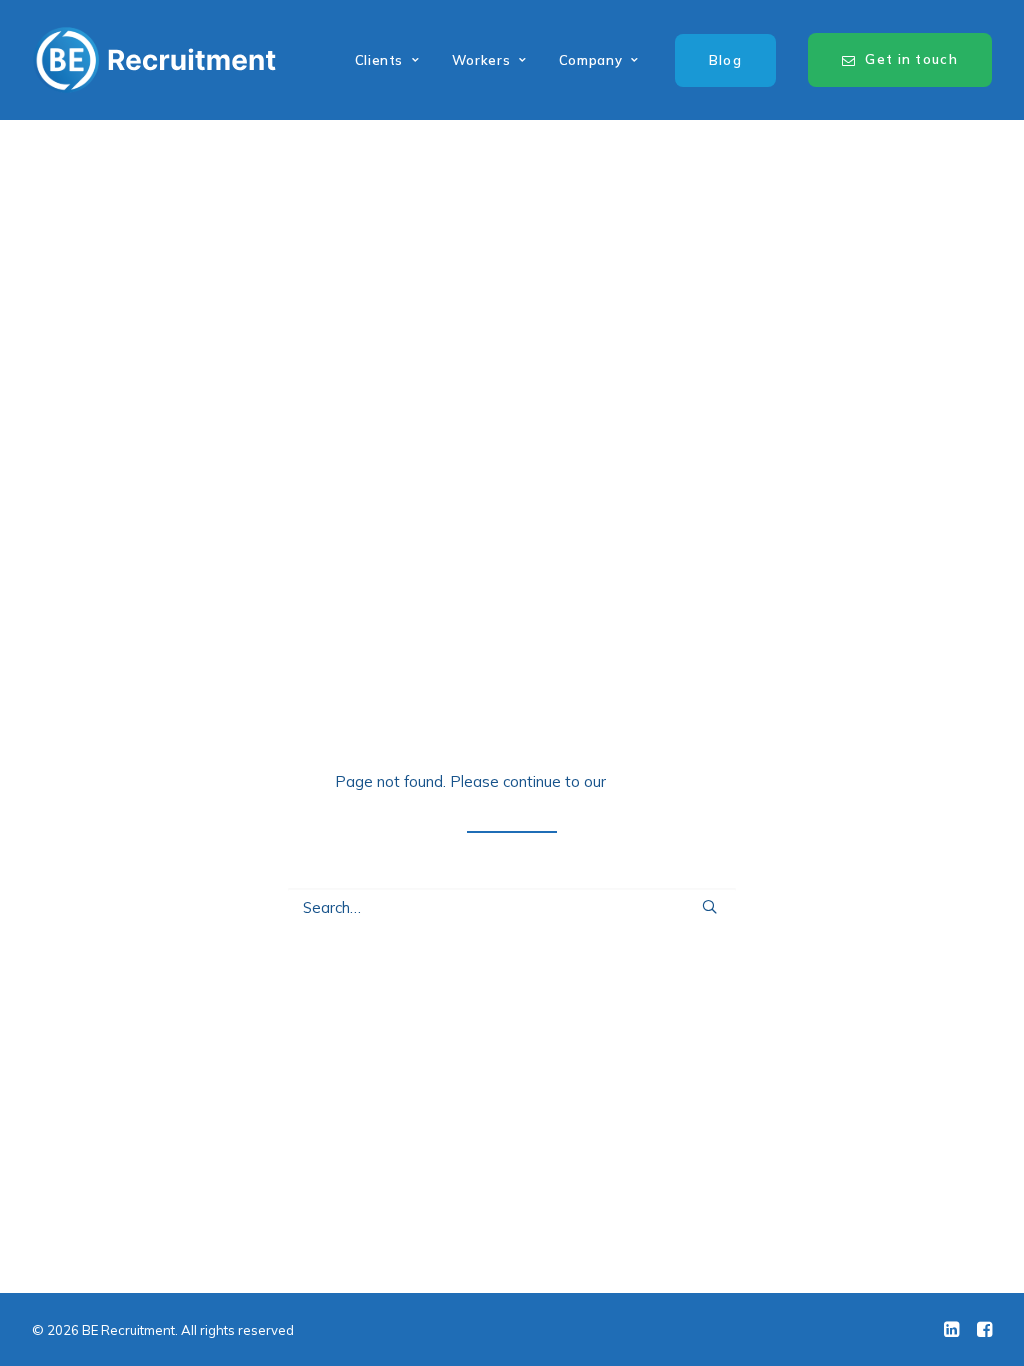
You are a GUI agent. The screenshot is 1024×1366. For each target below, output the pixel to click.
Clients (379, 60)
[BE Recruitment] (154, 60)
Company (591, 60)
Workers (481, 60)
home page (649, 781)
